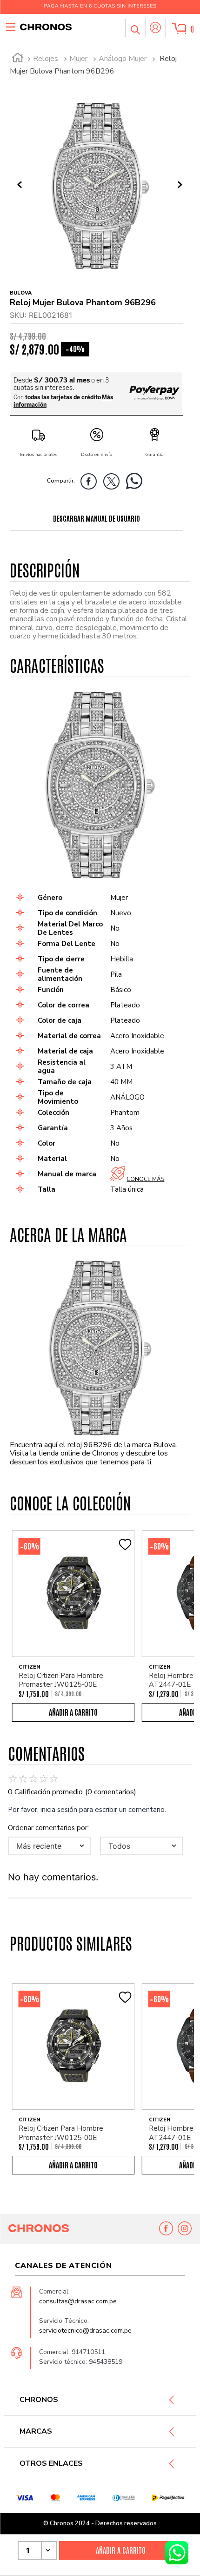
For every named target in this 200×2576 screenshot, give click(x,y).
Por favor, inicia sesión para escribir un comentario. (87, 1810)
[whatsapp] (137, 483)
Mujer (78, 59)
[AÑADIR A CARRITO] (73, 1712)
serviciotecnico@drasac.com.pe (85, 2331)
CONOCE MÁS (145, 1179)
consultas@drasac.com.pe (78, 2301)
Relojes (46, 59)
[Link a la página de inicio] (18, 59)
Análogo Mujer (123, 59)
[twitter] (114, 483)
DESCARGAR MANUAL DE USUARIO (97, 518)
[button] (135, 28)
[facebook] (91, 483)
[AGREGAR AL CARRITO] (121, 2550)
